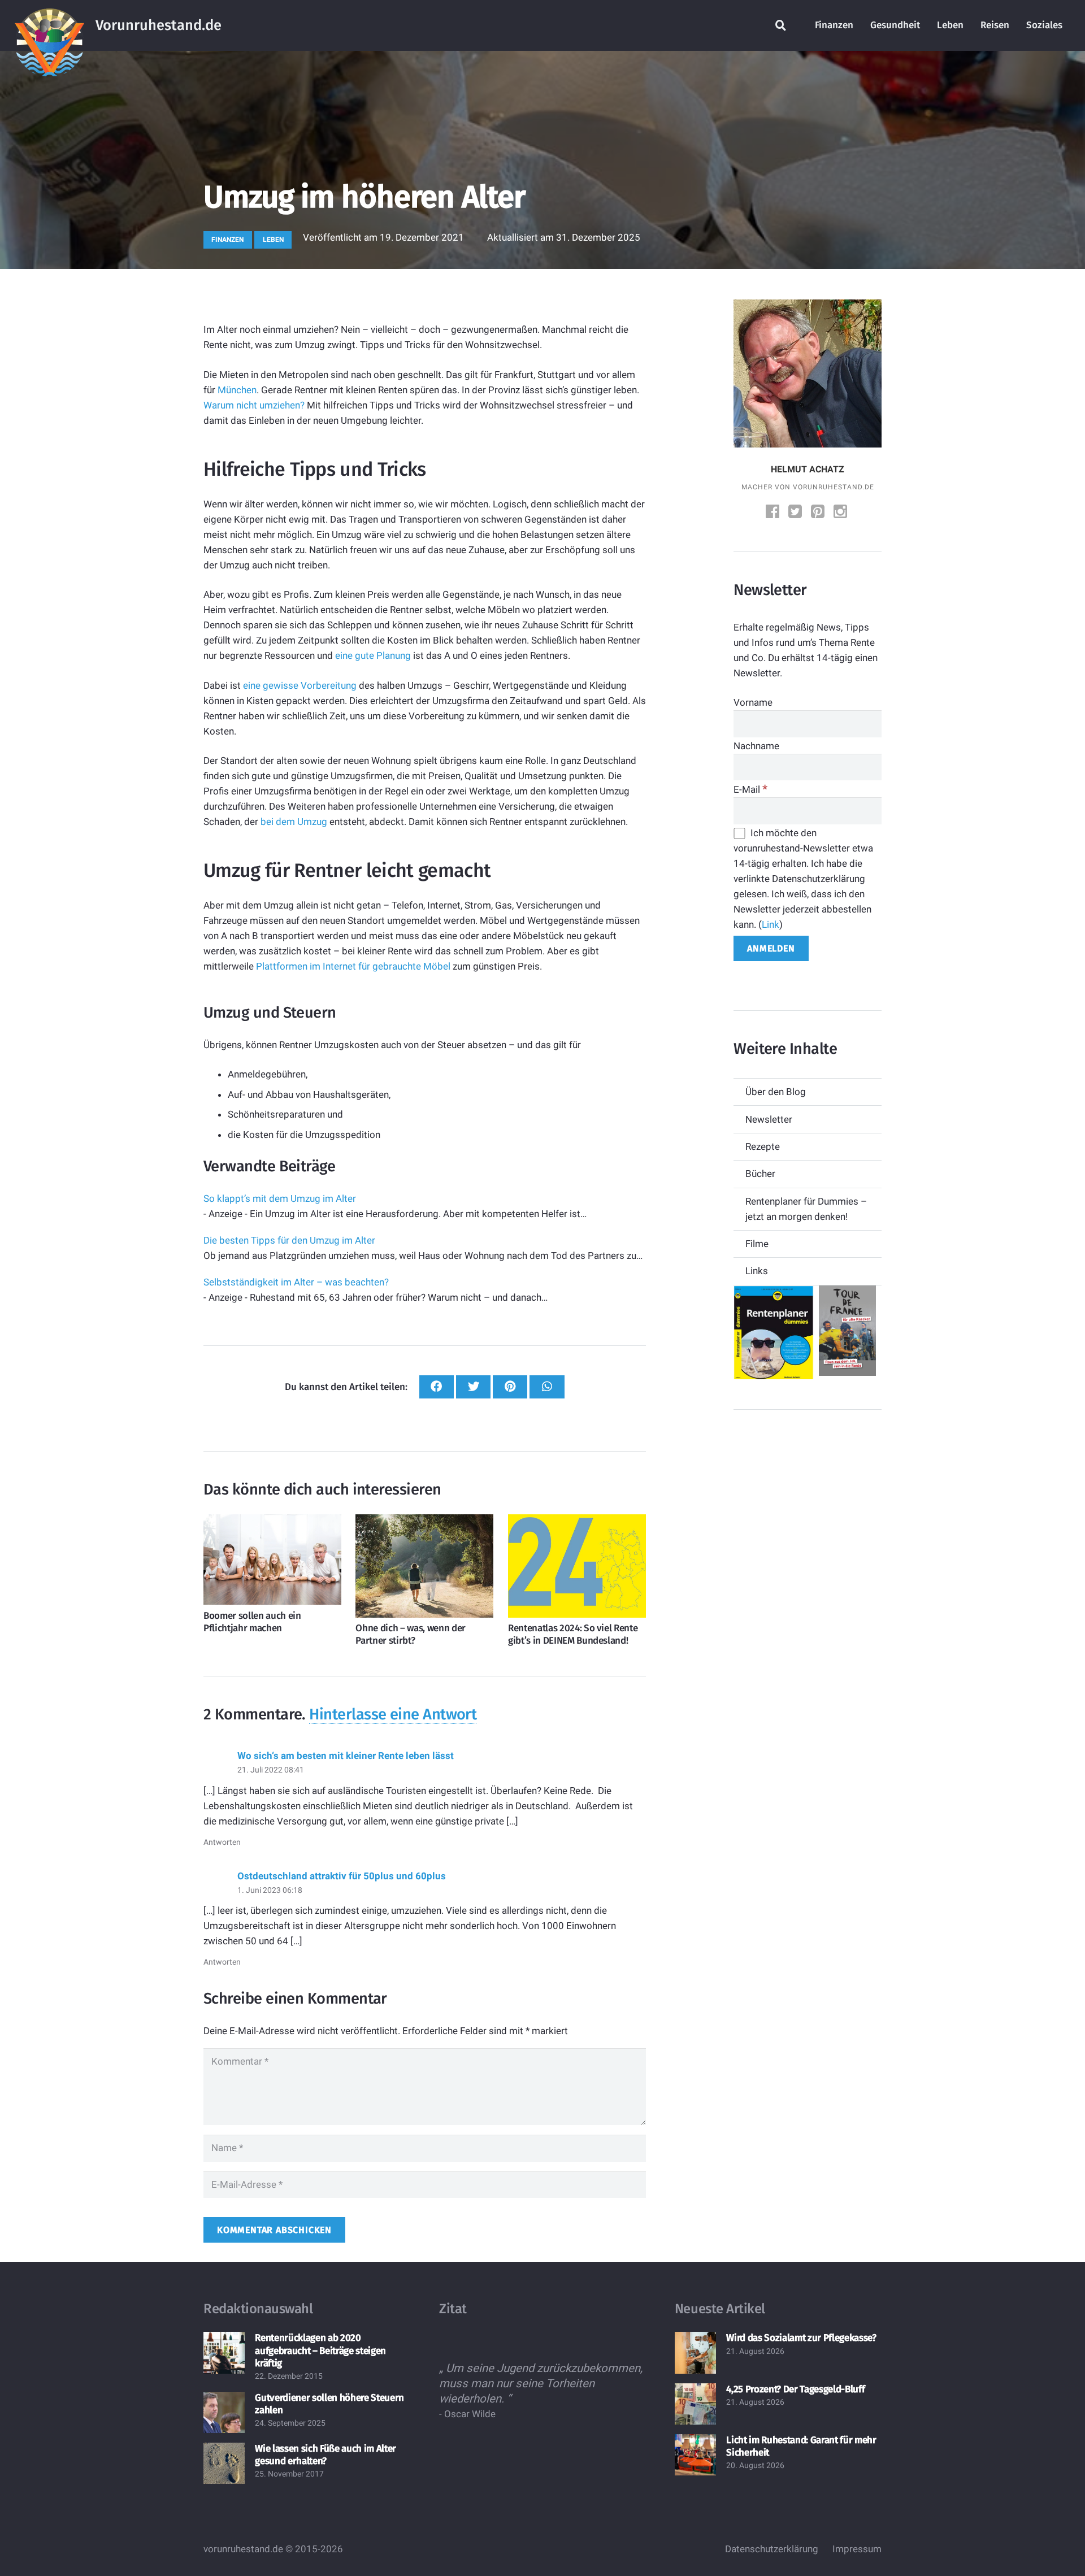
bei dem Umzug (294, 822)
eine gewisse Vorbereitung (300, 685)
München (237, 390)
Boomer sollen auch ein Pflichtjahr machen (252, 1622)
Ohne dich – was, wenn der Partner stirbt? (411, 1634)
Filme (757, 1244)
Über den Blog (776, 1092)
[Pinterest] (819, 513)
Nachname (756, 746)
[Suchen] (781, 25)
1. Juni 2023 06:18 (270, 1890)
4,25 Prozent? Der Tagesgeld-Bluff (795, 2389)
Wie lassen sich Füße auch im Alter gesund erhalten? (325, 2455)
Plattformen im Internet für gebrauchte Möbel (353, 966)
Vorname (753, 702)
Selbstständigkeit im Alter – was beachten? (296, 1282)
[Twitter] (796, 513)
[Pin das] (510, 1387)
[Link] (49, 25)
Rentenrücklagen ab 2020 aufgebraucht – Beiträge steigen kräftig (320, 2350)
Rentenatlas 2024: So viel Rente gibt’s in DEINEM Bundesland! (573, 1634)
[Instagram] (841, 513)
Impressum (857, 2549)
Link (771, 924)
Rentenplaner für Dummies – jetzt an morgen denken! (806, 1209)
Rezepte (763, 1146)
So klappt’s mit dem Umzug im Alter (280, 1198)
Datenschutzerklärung (772, 2549)
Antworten (222, 1842)
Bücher (760, 1174)
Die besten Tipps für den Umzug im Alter (289, 1240)
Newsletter (769, 1119)
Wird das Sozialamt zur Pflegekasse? (801, 2338)
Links (757, 1271)
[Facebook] (774, 513)
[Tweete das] (473, 1387)
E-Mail (750, 789)
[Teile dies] (437, 1387)
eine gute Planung (373, 655)
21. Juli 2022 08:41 (271, 1770)
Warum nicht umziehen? (254, 405)
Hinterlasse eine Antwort (393, 1714)
